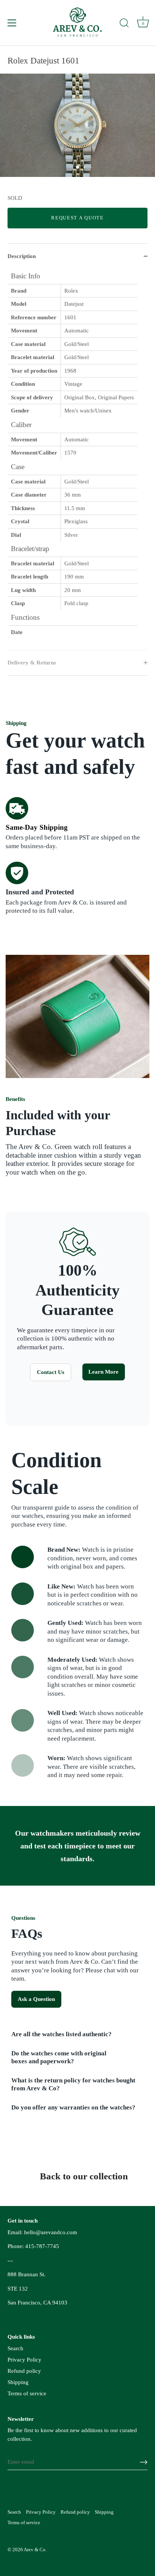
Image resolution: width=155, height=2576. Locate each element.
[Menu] (12, 23)
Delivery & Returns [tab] (32, 663)
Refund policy (24, 2371)
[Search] (124, 24)
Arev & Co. (35, 2550)
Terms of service (27, 2393)
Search (15, 2348)
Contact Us (51, 1372)
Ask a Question (36, 1999)
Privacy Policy (24, 2360)
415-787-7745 (42, 2246)
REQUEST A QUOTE (77, 218)
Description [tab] (22, 256)
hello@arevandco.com (51, 2232)
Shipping (18, 2382)
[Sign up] (144, 2462)
